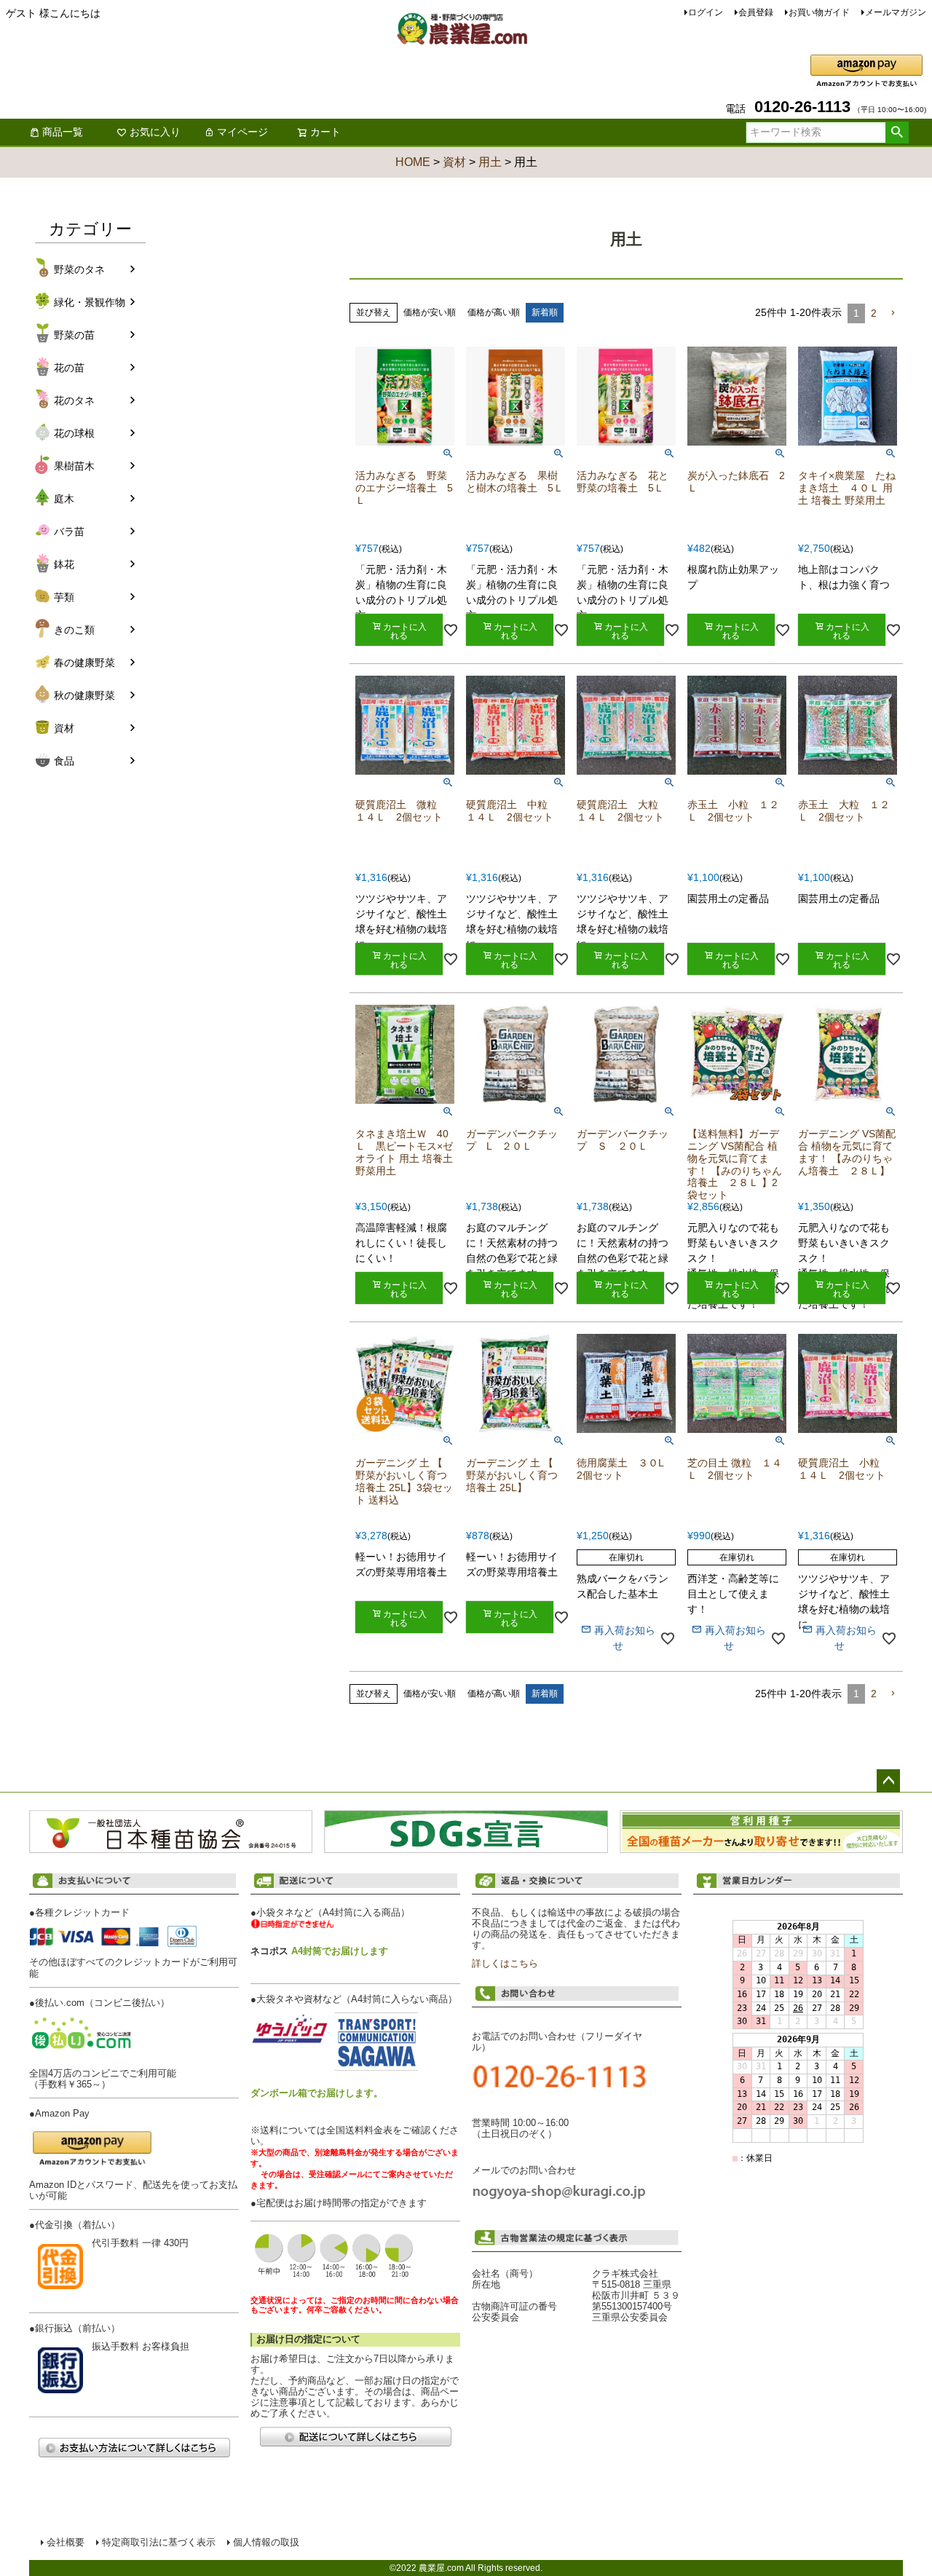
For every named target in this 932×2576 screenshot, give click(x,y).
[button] (893, 313)
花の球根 (74, 433)
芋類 (64, 597)
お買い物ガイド (819, 12)
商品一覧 (63, 132)
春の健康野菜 (84, 663)
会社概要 (66, 2543)
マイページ (242, 132)
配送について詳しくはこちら (355, 2437)
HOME (413, 162)
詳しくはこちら (505, 1964)
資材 (454, 162)
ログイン (706, 12)
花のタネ (74, 400)
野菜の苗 (74, 335)
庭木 (64, 499)
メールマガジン (896, 12)
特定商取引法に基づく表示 (159, 2543)
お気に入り (155, 132)
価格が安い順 (430, 312)
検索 (897, 133)
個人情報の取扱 (266, 2543)
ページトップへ (888, 1781)
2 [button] (874, 313)
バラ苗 (69, 532)
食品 (64, 761)
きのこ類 (74, 630)
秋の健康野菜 (84, 695)
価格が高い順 (494, 312)
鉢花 (64, 564)
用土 (490, 162)
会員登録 (756, 12)
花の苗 (69, 368)
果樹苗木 (74, 466)
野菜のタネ (79, 269)
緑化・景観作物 (90, 302)
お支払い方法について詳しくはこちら (134, 2447)
